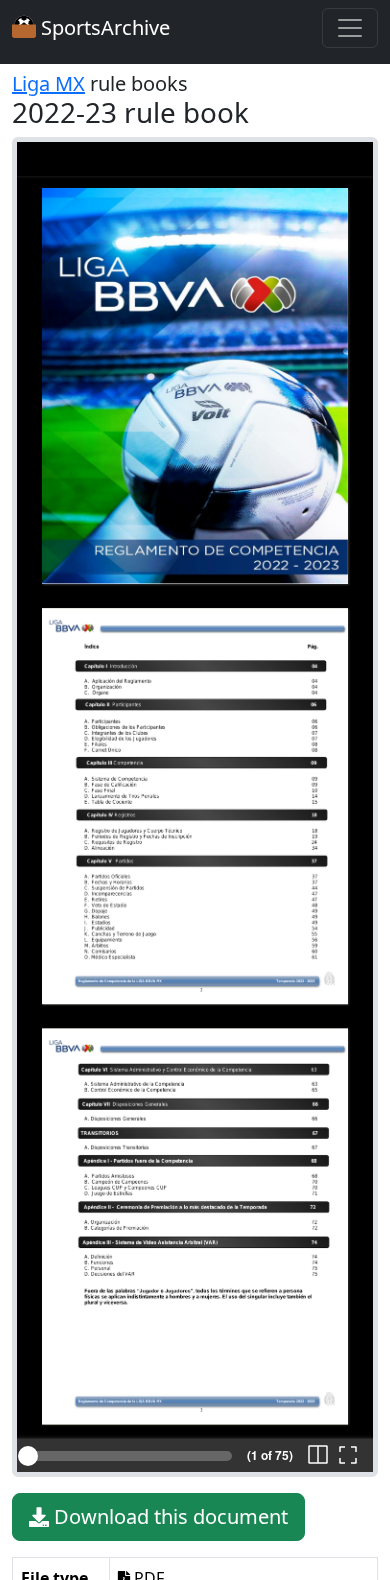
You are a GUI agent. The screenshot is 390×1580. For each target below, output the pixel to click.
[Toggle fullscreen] (348, 1456)
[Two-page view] (318, 1456)
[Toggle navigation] (350, 28)
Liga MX (48, 83)
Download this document (168, 1516)
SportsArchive (103, 27)
